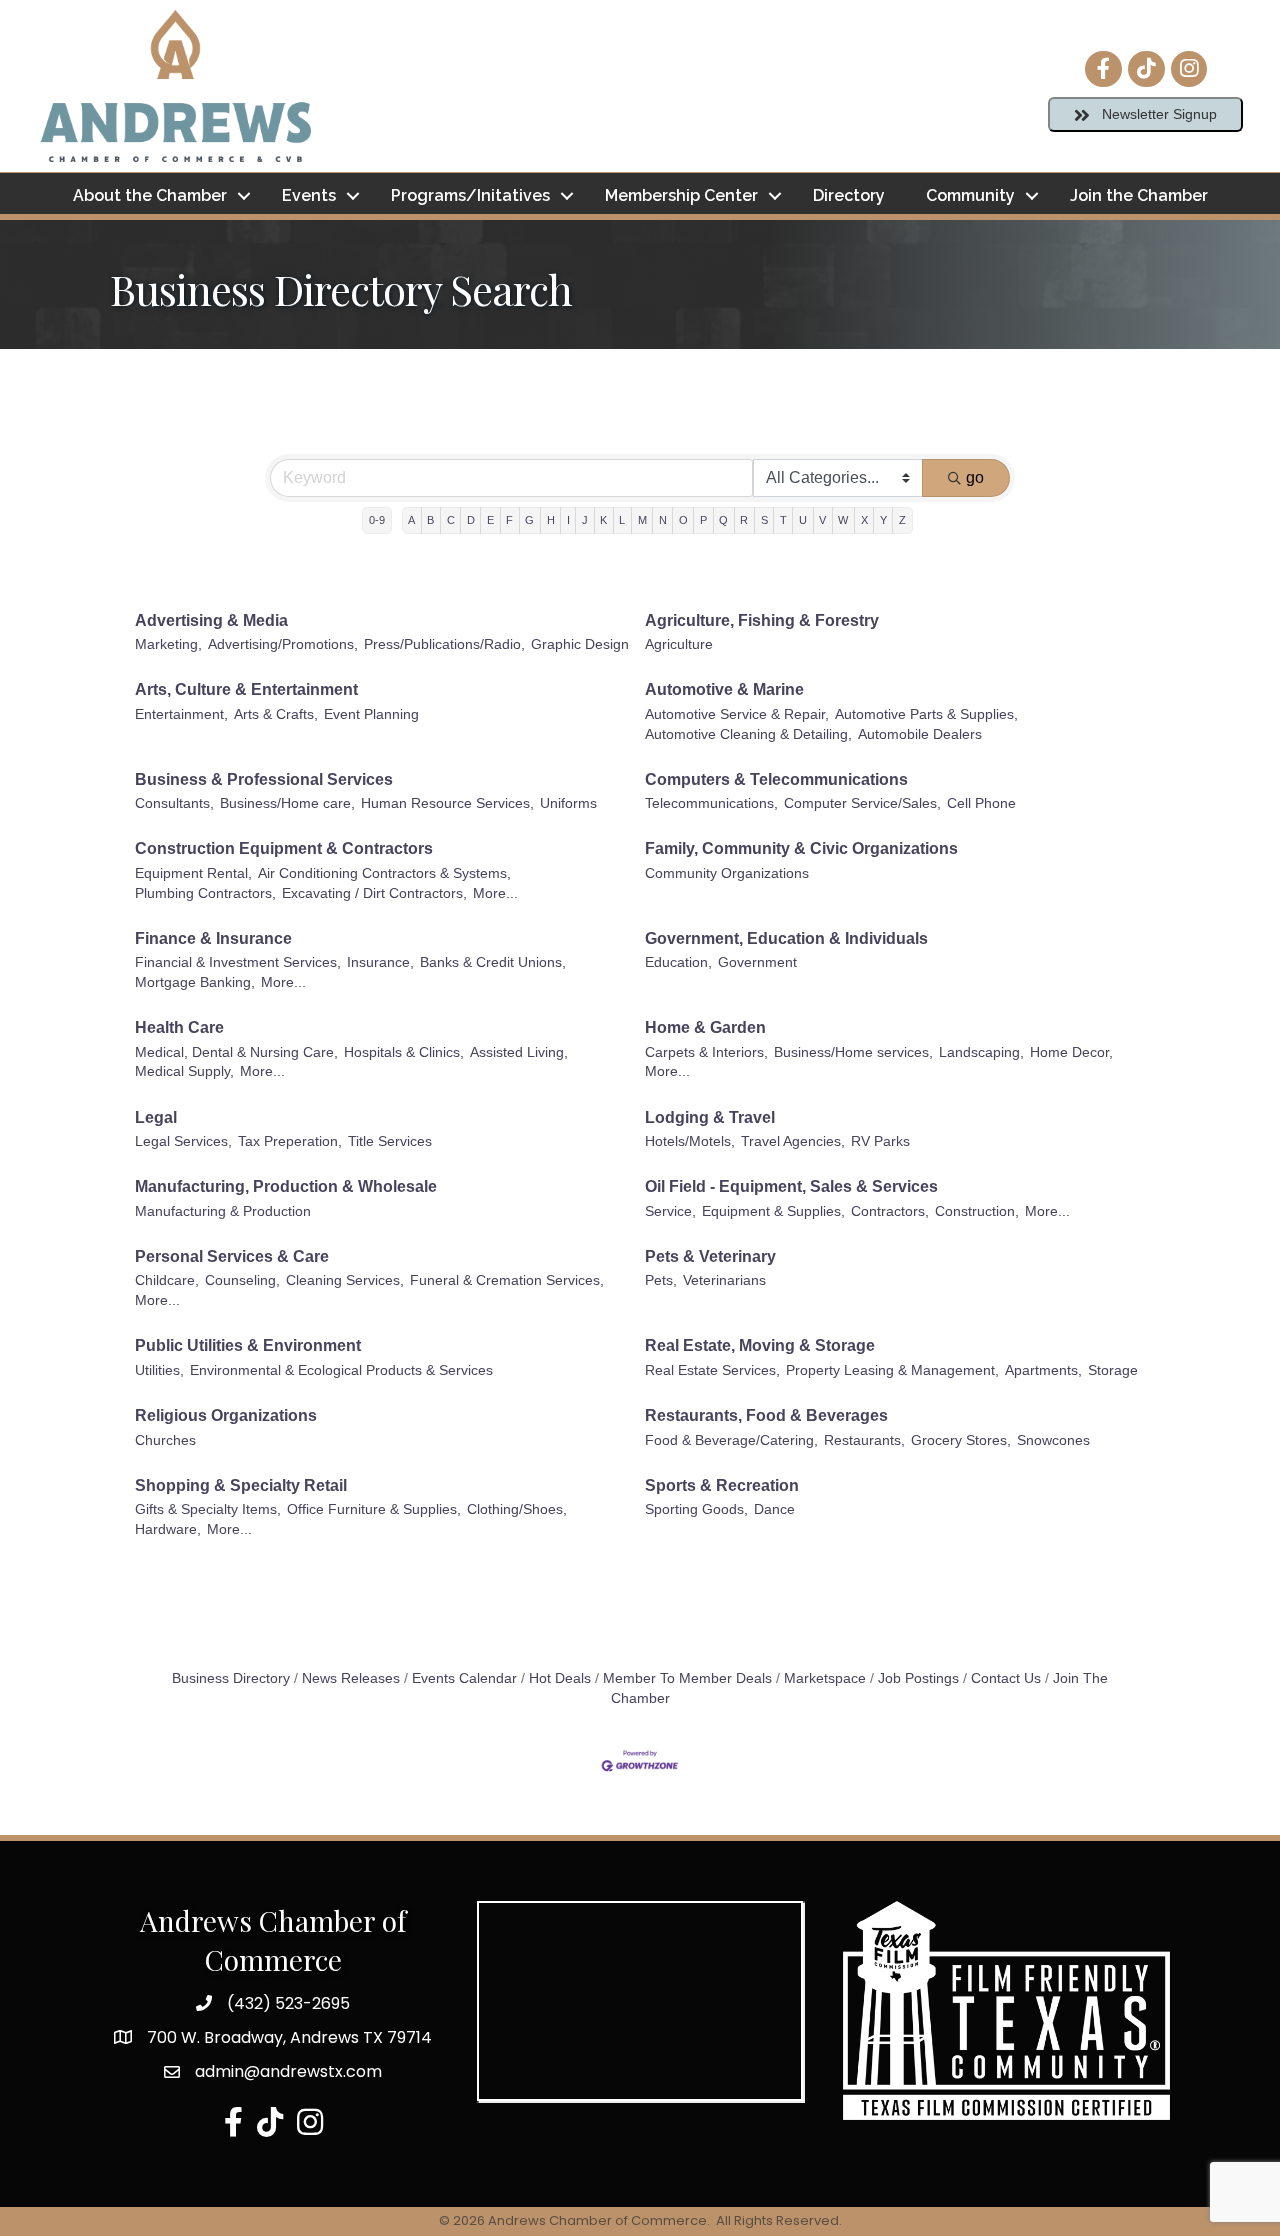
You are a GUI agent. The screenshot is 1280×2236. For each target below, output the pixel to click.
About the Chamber (150, 195)
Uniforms (568, 803)
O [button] (683, 520)
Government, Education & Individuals (786, 938)
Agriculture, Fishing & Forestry (762, 620)
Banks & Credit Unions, (493, 962)
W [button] (843, 520)
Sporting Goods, (696, 1509)
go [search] (975, 477)
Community (970, 195)
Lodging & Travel (710, 1117)
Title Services (390, 1141)
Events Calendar (464, 1678)
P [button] (703, 520)
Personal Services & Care (232, 1256)
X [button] (864, 520)
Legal (156, 1117)
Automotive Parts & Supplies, (926, 714)
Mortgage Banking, (195, 982)
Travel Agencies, (793, 1141)
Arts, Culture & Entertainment (246, 689)
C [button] (451, 520)
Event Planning (371, 714)
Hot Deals (560, 1678)
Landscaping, (981, 1052)
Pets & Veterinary (710, 1256)
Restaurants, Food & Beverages (766, 1415)
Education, (678, 962)
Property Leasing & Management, (892, 1370)
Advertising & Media (211, 620)
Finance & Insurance (213, 938)
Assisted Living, (519, 1052)
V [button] (822, 520)
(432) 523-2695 (288, 2003)
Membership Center (681, 195)
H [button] (551, 520)
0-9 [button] (377, 520)
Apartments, (1043, 1370)
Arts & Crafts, (276, 714)
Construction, (977, 1211)
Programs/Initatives (470, 195)
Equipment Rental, (193, 873)
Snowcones (1053, 1440)
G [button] (529, 520)
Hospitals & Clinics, (404, 1052)
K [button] (603, 520)
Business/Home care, (287, 803)
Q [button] (723, 520)
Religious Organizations (226, 1415)
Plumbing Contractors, (205, 893)
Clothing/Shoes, (517, 1509)
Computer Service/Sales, (862, 803)
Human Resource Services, (447, 803)
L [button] (622, 520)
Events (309, 195)
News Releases (351, 1678)
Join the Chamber (1139, 195)
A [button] (411, 520)
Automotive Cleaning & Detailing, (748, 734)
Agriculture (679, 644)
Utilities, (159, 1370)
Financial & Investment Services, (238, 962)
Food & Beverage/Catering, (731, 1440)
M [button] (642, 520)
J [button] (585, 520)
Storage (1113, 1370)
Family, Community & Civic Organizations (801, 848)
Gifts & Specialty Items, (208, 1509)
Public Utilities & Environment (248, 1345)
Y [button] (883, 520)
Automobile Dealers (920, 734)
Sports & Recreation (722, 1485)
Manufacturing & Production (223, 1211)
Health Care (179, 1027)
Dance (774, 1509)
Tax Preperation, (290, 1141)
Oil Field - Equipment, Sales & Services (791, 1186)
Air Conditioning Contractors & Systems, (384, 873)
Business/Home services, (853, 1052)
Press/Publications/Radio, (444, 644)
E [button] (490, 520)
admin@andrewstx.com (288, 2071)
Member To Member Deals (687, 1678)
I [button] (568, 520)
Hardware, (168, 1529)
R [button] (744, 520)
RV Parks (880, 1141)
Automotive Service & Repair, (737, 714)
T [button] (783, 520)
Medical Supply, (184, 1071)
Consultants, (174, 803)
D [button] (471, 520)
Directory (849, 195)
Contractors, (890, 1211)
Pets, (661, 1280)
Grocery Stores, (961, 1440)
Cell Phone (981, 803)
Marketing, (168, 644)
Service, (670, 1211)
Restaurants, (864, 1440)
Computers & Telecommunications (776, 779)
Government (757, 962)
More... (495, 893)
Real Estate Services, (712, 1370)
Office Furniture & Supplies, (374, 1509)
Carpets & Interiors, (706, 1052)
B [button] (430, 520)
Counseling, (242, 1280)
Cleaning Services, (345, 1280)
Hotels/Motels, (690, 1141)
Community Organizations (727, 873)
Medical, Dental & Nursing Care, (236, 1052)
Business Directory (231, 1678)
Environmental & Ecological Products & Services (341, 1370)
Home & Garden (705, 1027)
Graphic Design (580, 644)
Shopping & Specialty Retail (241, 1485)
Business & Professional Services (264, 779)
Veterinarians (724, 1280)
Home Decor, (1071, 1052)
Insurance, (380, 962)
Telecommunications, (711, 803)
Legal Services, (183, 1141)
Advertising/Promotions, (283, 644)
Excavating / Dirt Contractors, (374, 893)
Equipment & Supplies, (773, 1211)
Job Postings (918, 1678)
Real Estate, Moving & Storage (760, 1345)
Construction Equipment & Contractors (284, 848)
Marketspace (825, 1678)
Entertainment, (181, 714)
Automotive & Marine (724, 689)
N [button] (663, 520)
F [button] (509, 520)
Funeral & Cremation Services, (507, 1280)
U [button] (803, 520)
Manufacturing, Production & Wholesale (286, 1186)
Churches (165, 1440)
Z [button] (902, 520)
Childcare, (167, 1280)
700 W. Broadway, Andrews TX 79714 (289, 2037)
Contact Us (1006, 1678)
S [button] (764, 520)
